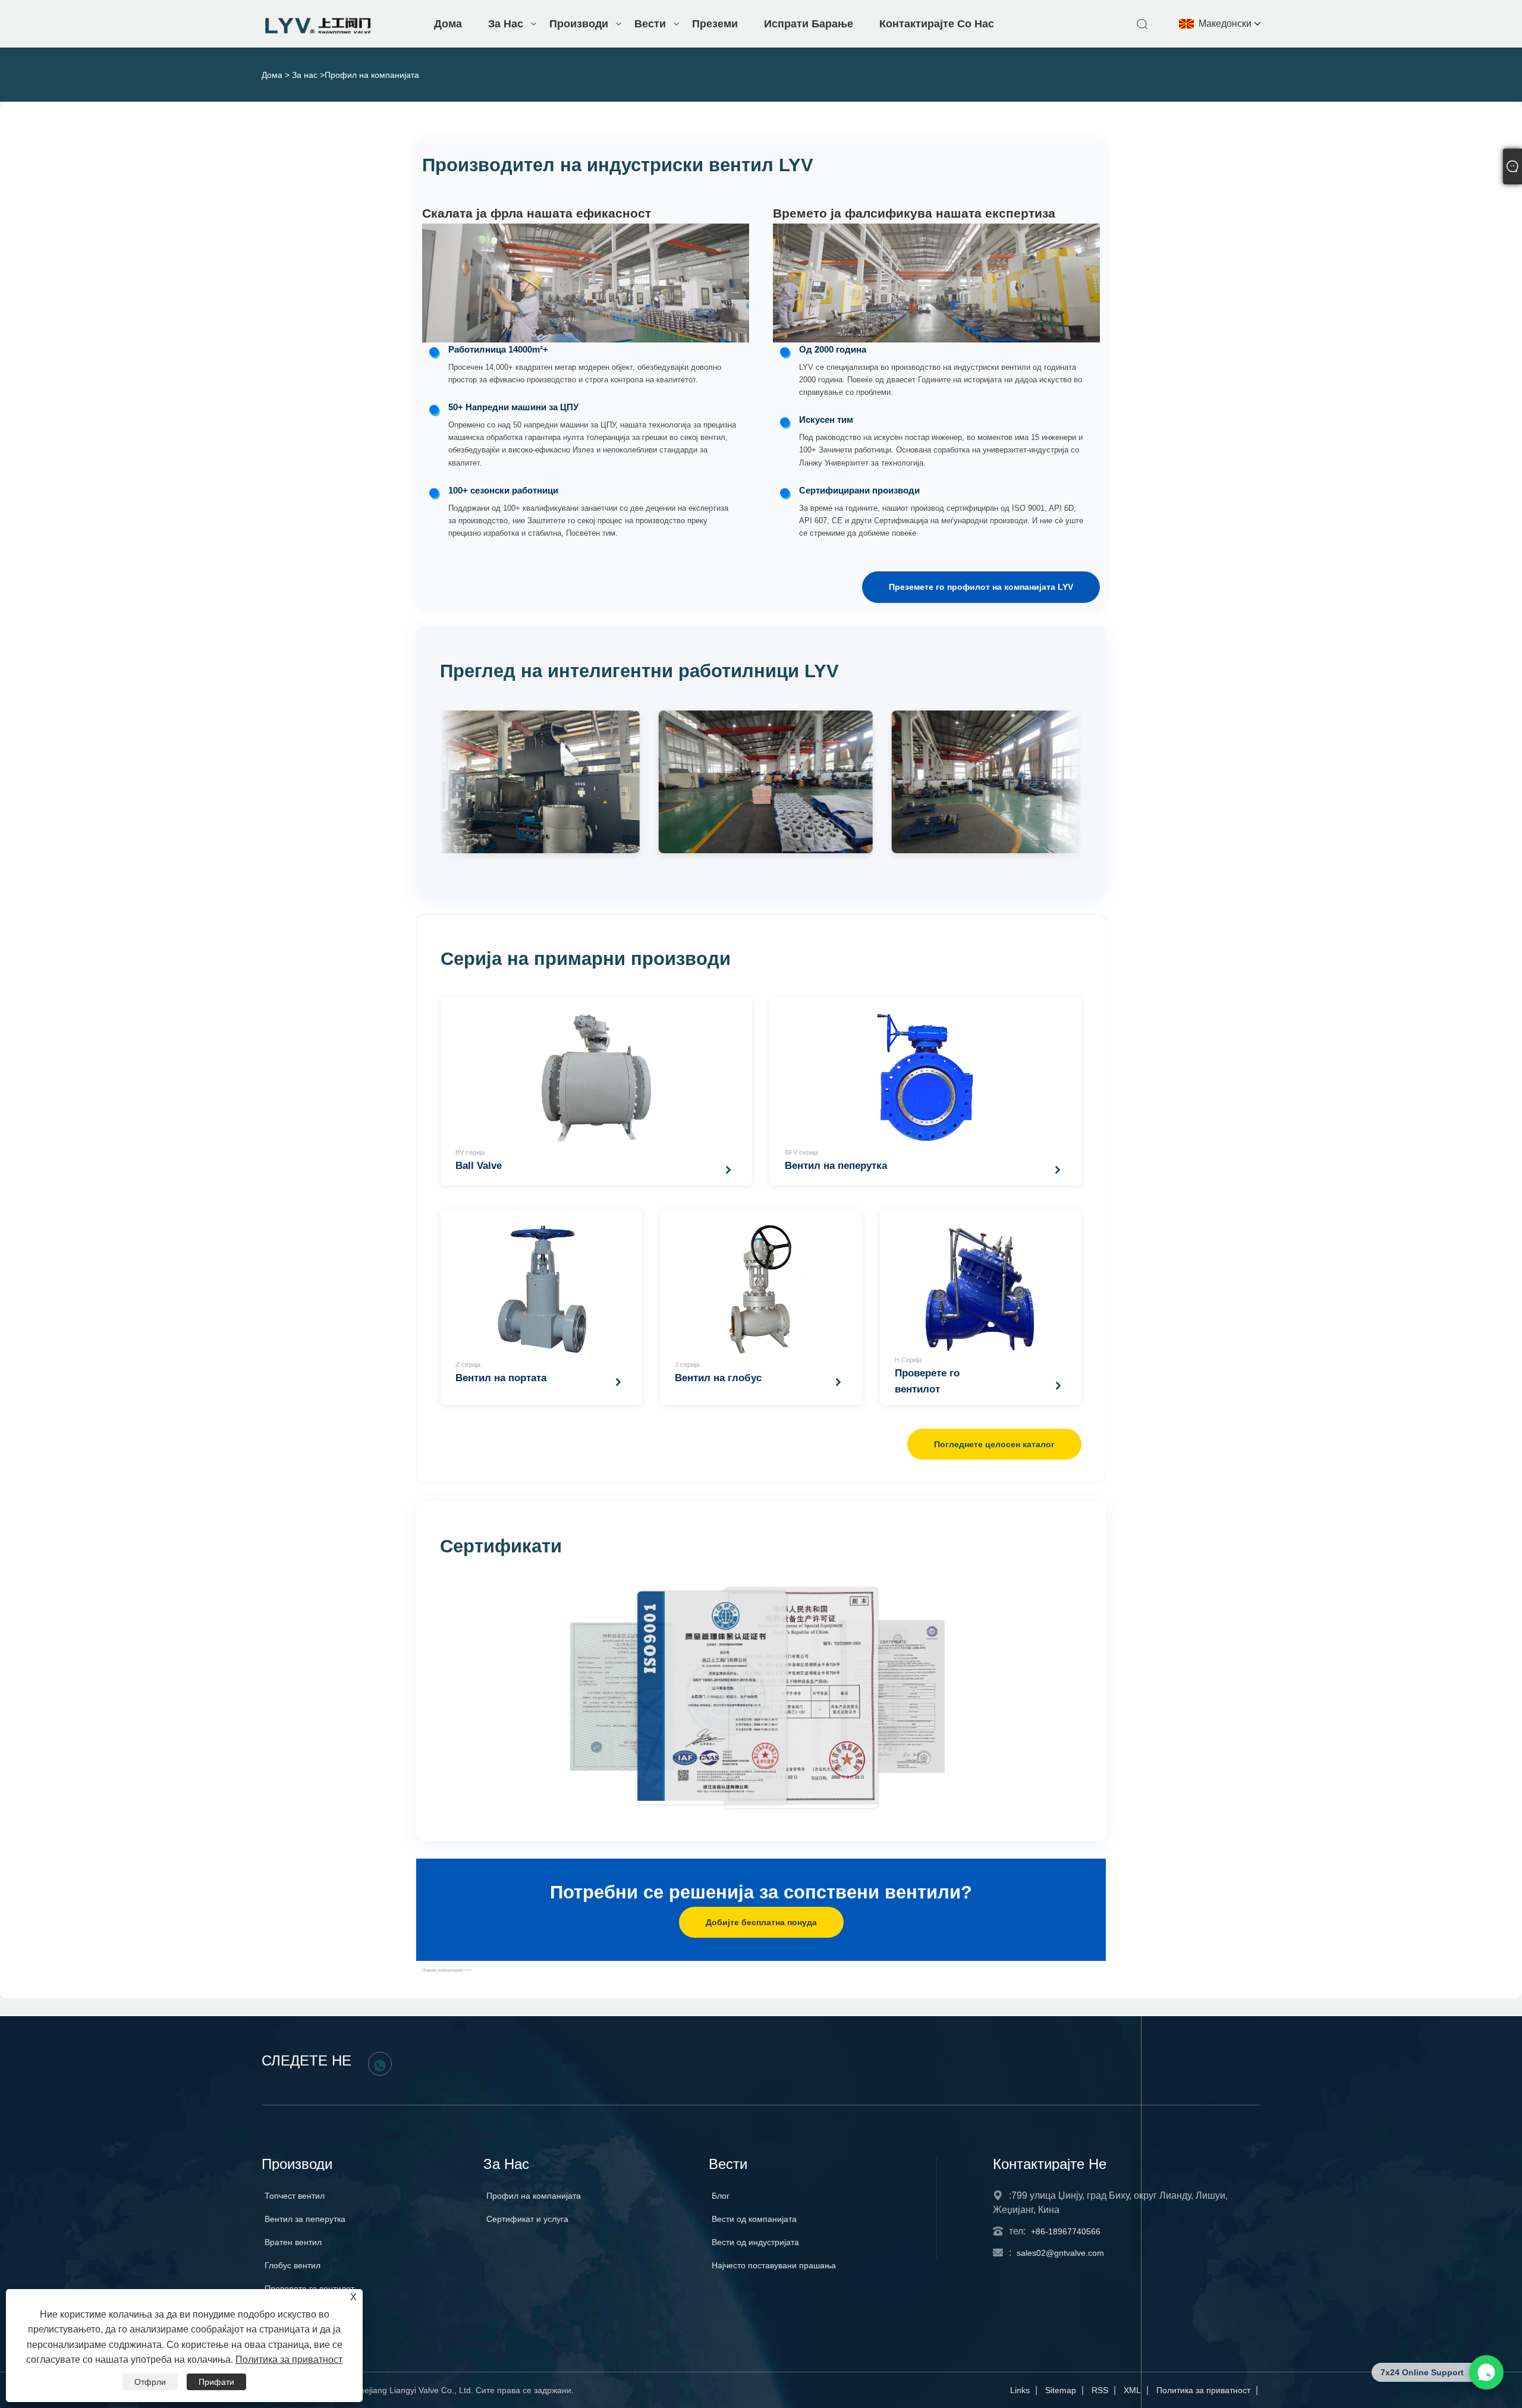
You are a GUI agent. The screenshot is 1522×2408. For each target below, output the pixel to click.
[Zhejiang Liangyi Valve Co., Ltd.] (319, 31)
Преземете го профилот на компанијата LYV (981, 587)
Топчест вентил (295, 2196)
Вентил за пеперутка (305, 2219)
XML (1132, 2390)
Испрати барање (809, 24)
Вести (650, 24)
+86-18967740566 (1066, 2231)
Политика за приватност (1203, 2390)
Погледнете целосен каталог (994, 1444)
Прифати (216, 2382)
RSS (1100, 2390)
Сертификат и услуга (527, 2219)
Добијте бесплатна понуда (761, 1922)
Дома (448, 24)
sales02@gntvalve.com (1060, 2253)
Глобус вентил (293, 2265)
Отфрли (150, 2382)
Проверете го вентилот (309, 2288)
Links (1020, 2390)
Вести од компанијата (754, 2219)
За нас (506, 24)
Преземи (715, 24)
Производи (579, 24)
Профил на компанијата (534, 2196)
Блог (721, 2196)
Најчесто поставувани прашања (774, 2265)
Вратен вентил (293, 2242)
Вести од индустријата (755, 2242)
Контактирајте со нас (937, 24)
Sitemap (1061, 2390)
